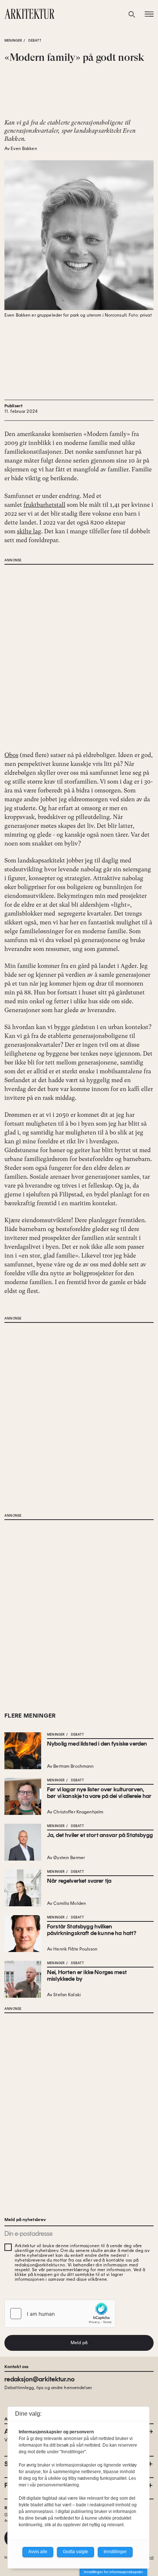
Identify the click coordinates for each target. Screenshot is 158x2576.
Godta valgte (76, 2552)
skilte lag (29, 531)
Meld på (79, 2343)
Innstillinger (115, 2552)
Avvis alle (38, 2552)
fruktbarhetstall (44, 505)
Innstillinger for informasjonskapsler (113, 2572)
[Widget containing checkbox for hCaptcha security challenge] (60, 2314)
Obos (11, 755)
